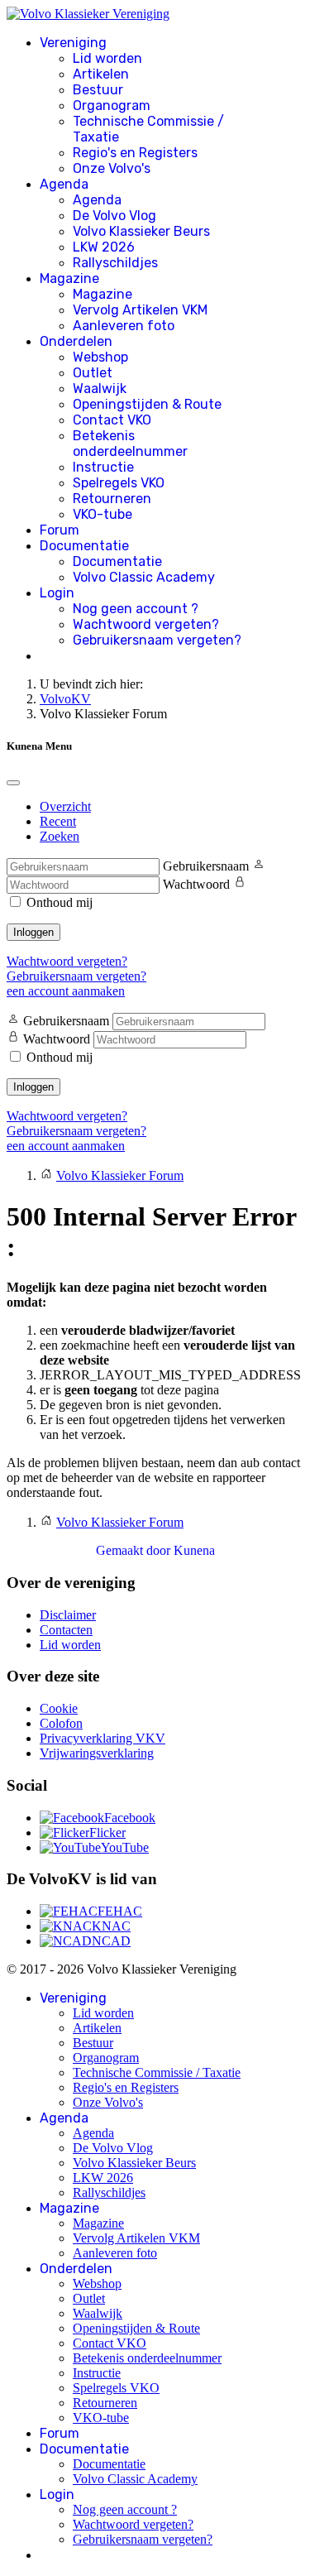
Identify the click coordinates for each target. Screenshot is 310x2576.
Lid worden (107, 58)
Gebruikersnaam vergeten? (157, 640)
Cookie (59, 1708)
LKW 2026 (104, 247)
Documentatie (84, 546)
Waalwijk (100, 389)
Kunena (194, 1550)
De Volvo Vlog (114, 216)
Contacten (66, 1630)
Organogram (112, 106)
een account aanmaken (66, 991)
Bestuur (98, 90)
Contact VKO (112, 420)
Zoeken (60, 836)
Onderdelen (76, 341)
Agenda (64, 184)
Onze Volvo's (112, 168)
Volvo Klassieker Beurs (141, 231)
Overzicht (65, 806)
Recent (58, 821)
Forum (60, 530)
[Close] (13, 783)
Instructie (103, 467)
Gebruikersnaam (206, 866)
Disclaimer (68, 1615)
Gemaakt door (135, 1550)
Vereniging (73, 43)
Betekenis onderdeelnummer (130, 444)
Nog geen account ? (136, 609)
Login (57, 593)
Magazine (69, 278)
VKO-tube (103, 514)
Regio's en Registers (135, 153)
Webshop (100, 357)
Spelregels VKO (119, 483)
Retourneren (112, 499)
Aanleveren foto (124, 326)
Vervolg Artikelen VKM (140, 310)
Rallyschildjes (115, 263)
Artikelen (101, 74)
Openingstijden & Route (147, 404)
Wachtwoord (196, 884)
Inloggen (33, 932)
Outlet (93, 373)
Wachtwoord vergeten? (146, 624)
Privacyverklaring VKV (103, 1738)
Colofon (61, 1723)
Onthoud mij (60, 902)
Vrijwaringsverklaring (97, 1753)
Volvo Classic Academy (144, 577)
